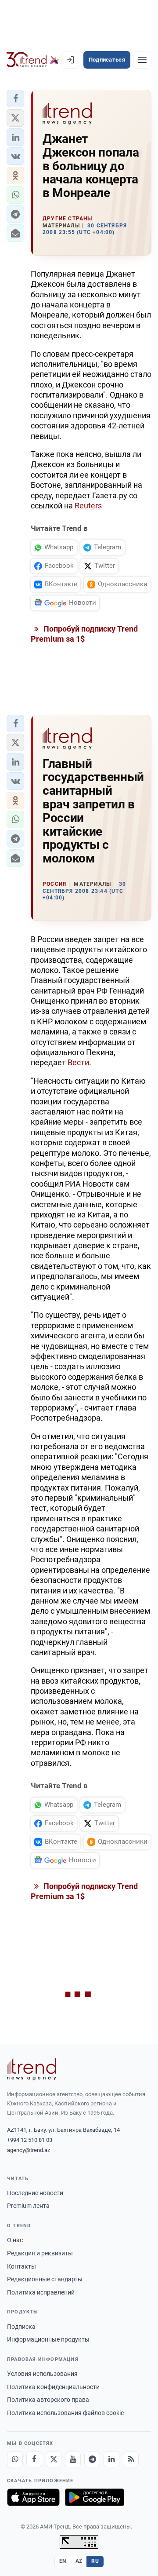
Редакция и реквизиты (40, 2253)
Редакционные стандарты (45, 2279)
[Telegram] (92, 2459)
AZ (79, 2561)
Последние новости (35, 2193)
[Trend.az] (33, 60)
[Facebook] (34, 2459)
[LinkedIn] (111, 2459)
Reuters (88, 506)
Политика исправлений (41, 2292)
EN (63, 2561)
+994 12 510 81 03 (30, 2140)
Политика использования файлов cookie (65, 2413)
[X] (54, 2459)
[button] (15, 99)
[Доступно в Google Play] (95, 2497)
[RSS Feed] (131, 2459)
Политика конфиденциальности (53, 2387)
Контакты (22, 2266)
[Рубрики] (142, 60)
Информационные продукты (48, 2339)
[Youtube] (73, 2459)
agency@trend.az (29, 2150)
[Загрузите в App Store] (33, 2497)
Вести (78, 1062)
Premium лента (28, 2206)
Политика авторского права (48, 2400)
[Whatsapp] (15, 2459)
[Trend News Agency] (32, 2069)
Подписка (21, 2327)
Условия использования (42, 2374)
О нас (15, 2240)
